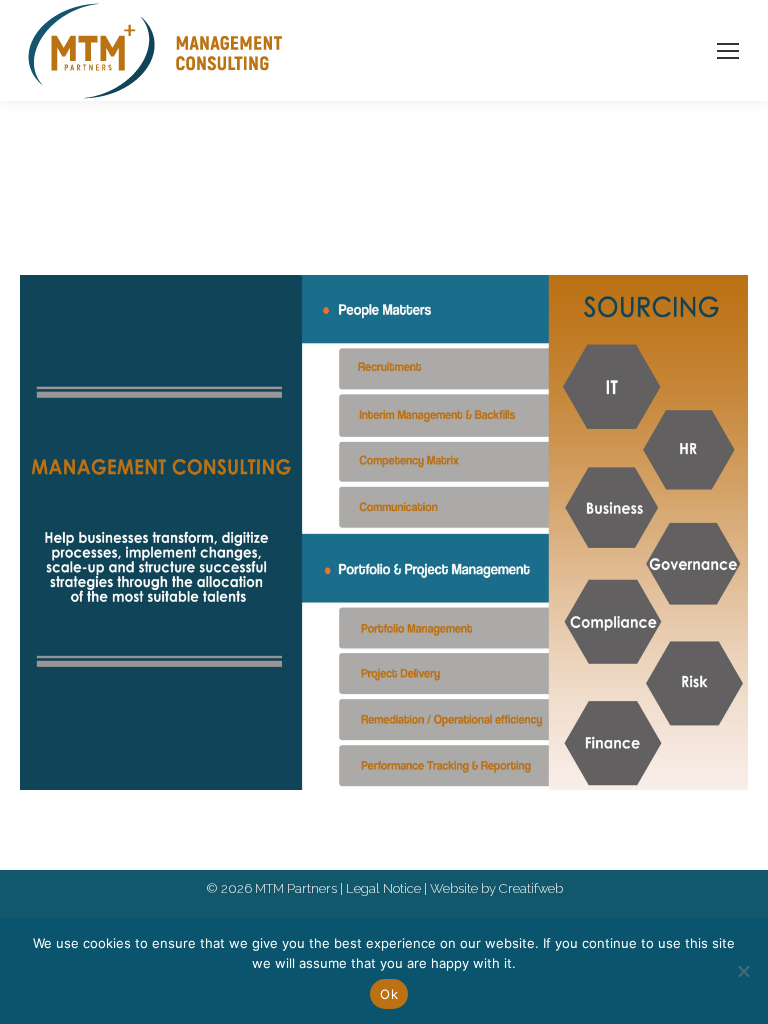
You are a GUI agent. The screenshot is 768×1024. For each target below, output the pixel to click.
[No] (743, 971)
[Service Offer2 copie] (384, 532)
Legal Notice (383, 888)
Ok (389, 994)
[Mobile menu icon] (728, 51)
